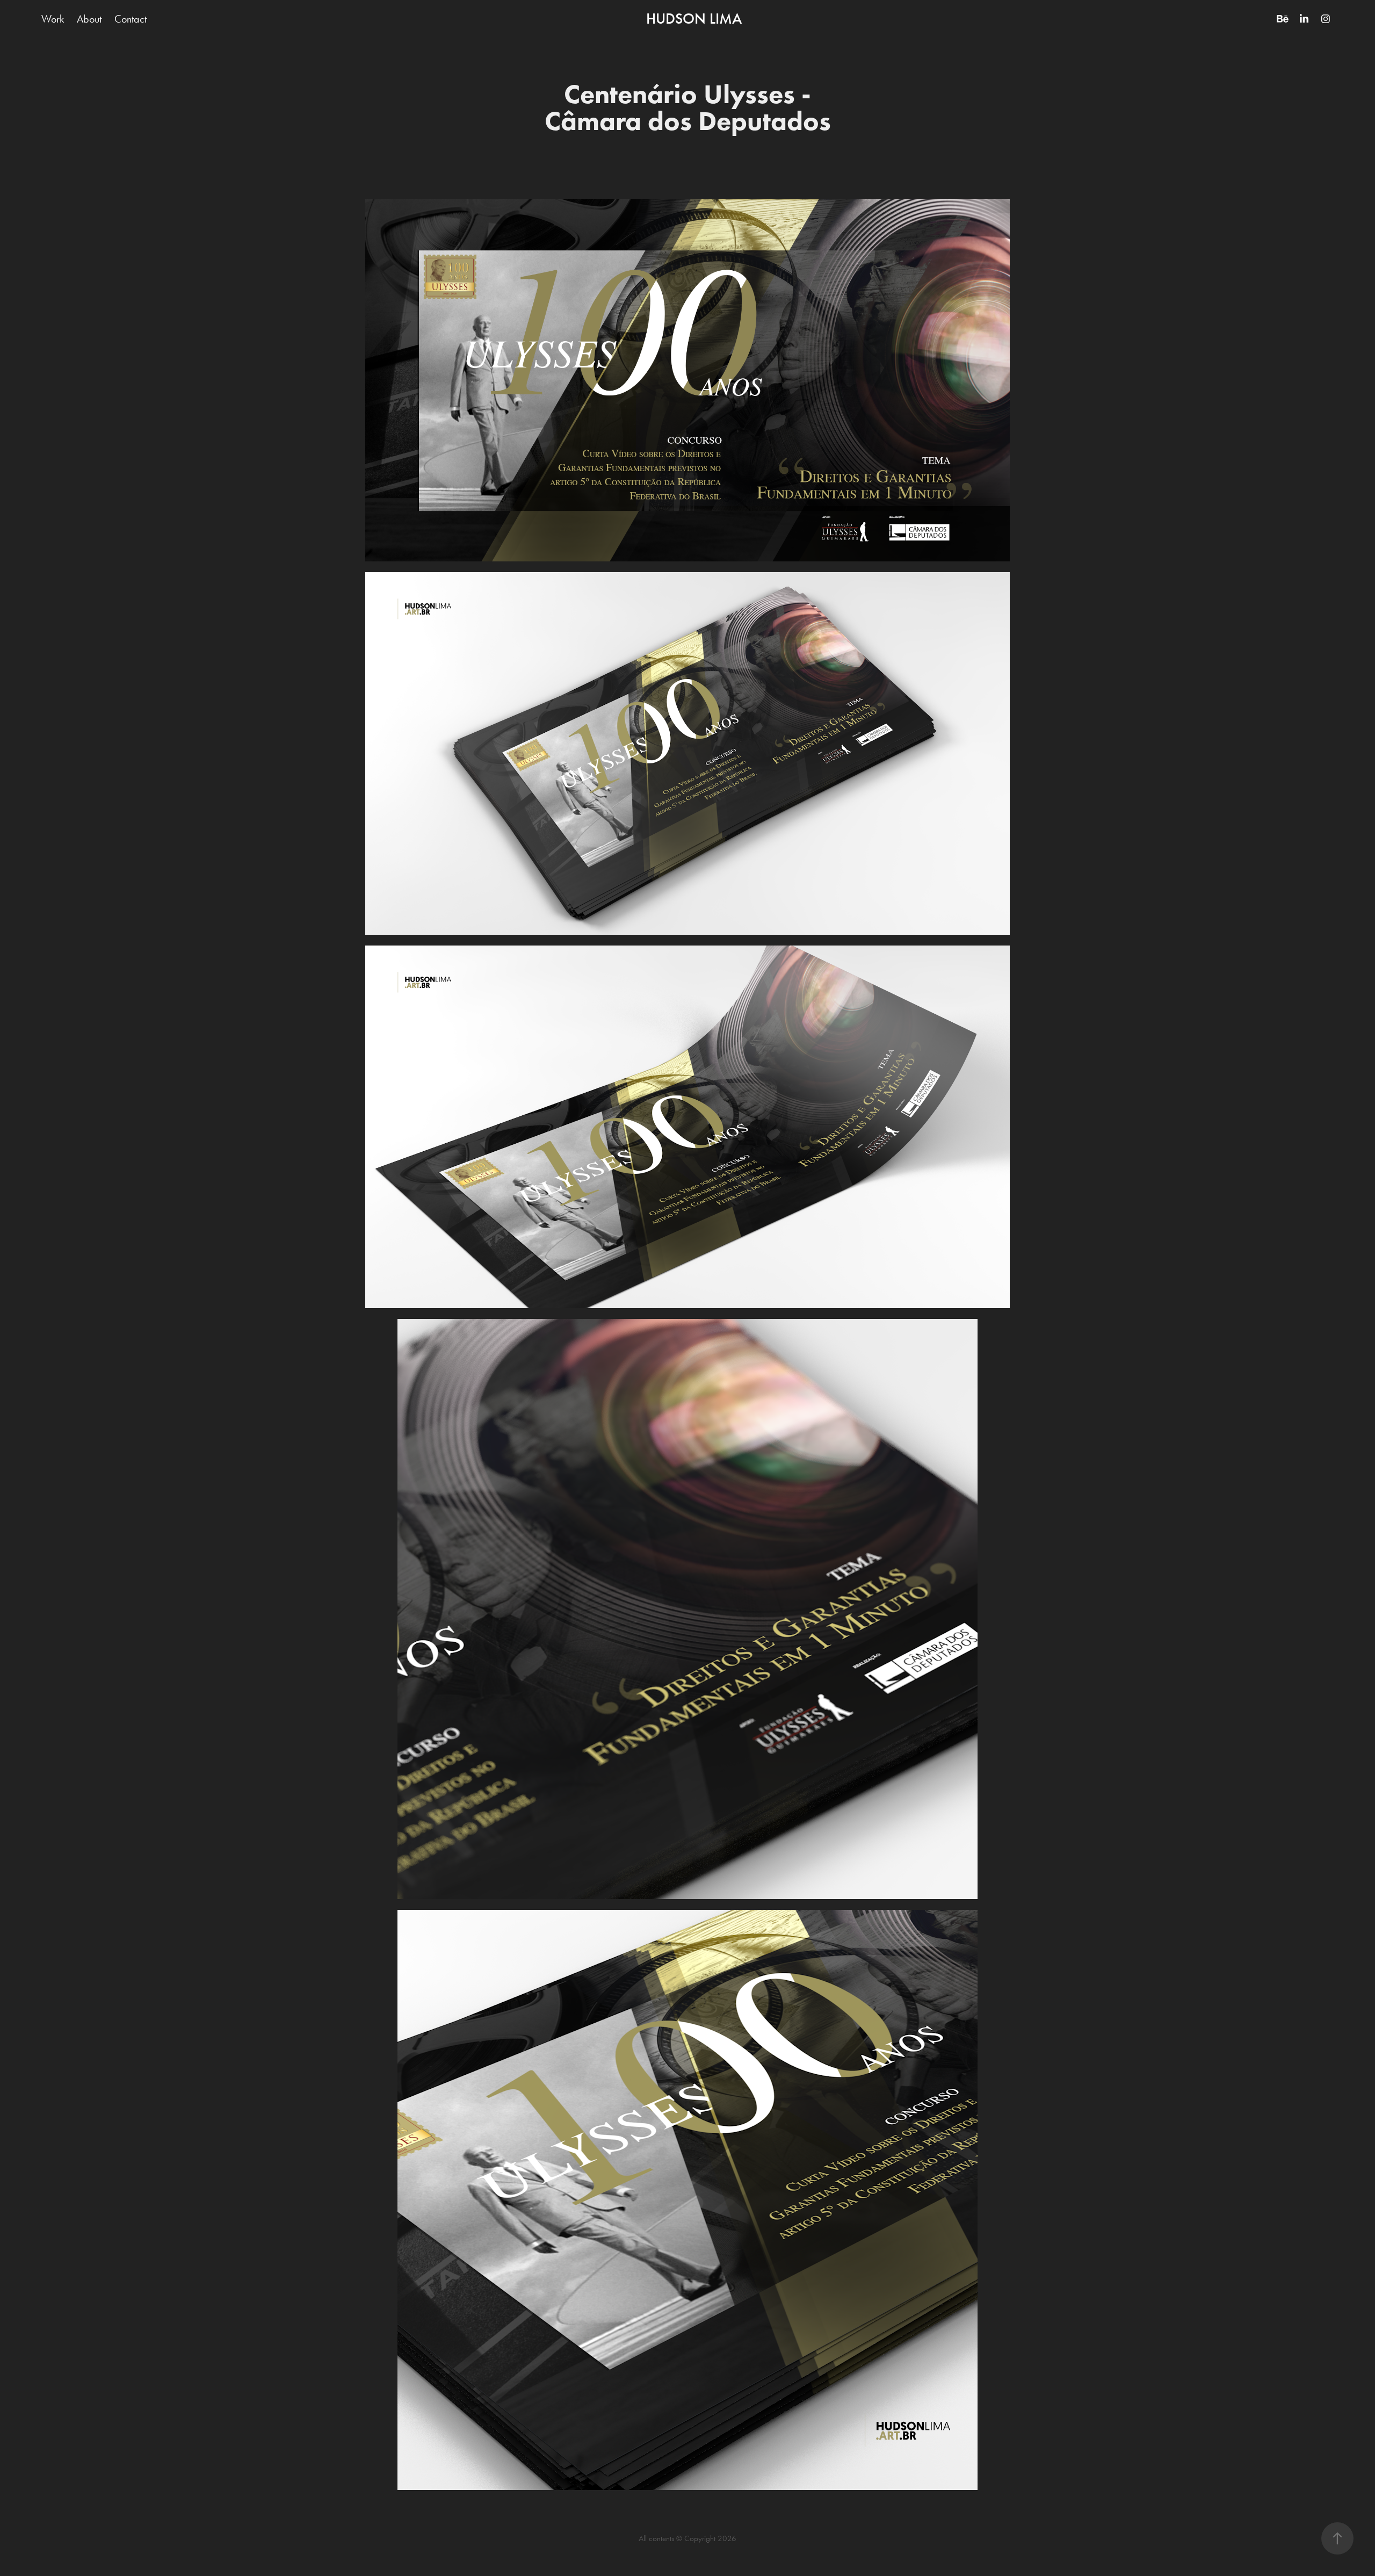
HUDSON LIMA (694, 19)
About (89, 19)
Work (53, 19)
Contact (131, 19)
